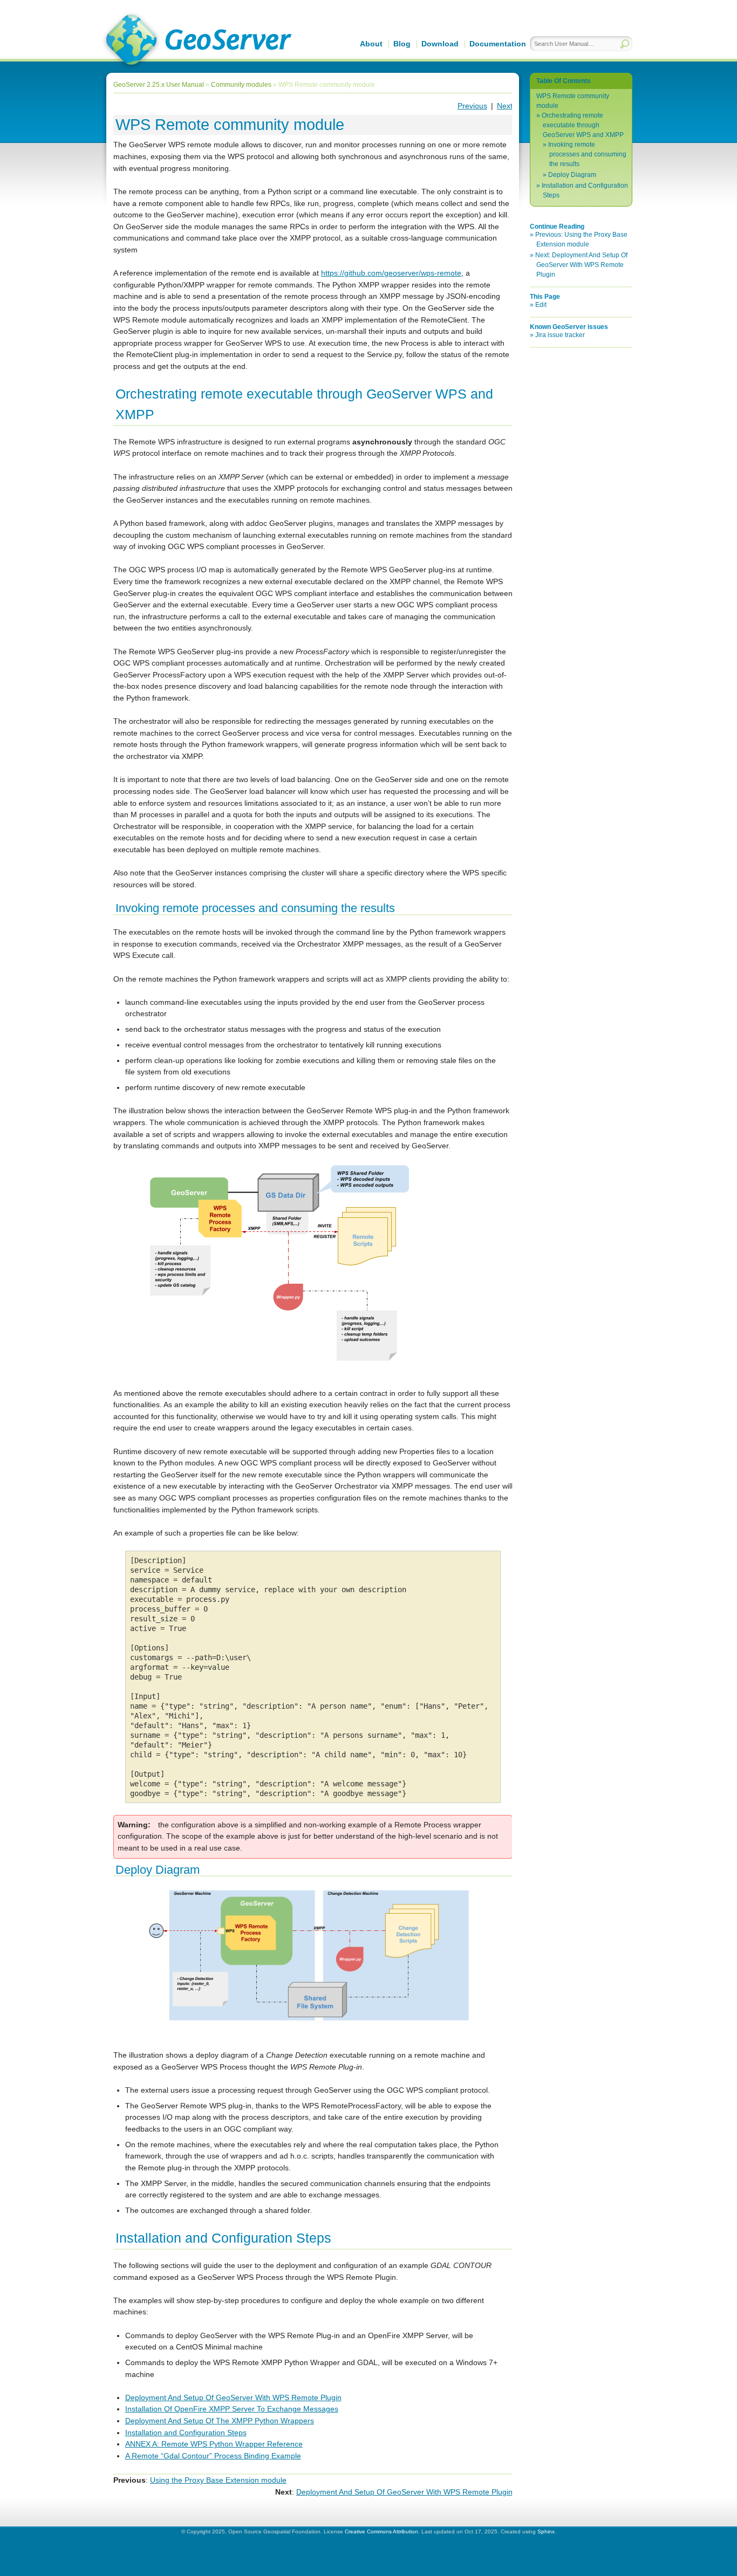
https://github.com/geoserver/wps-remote (391, 273)
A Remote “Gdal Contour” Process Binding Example (213, 2456)
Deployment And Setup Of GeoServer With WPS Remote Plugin (233, 2397)
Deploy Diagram (572, 175)
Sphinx (546, 2532)
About (371, 44)
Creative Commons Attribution (381, 2532)
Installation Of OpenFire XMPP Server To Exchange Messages (232, 2409)
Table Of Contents (564, 81)
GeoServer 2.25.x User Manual (159, 85)
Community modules (241, 85)
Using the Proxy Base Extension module (218, 2480)
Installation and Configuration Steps (186, 2433)
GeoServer (197, 41)
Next (505, 106)
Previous (472, 106)
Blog (402, 44)
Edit (541, 305)
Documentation (498, 44)
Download (440, 44)
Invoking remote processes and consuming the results (587, 154)
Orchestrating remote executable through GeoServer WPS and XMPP (583, 125)
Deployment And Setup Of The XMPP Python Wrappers (220, 2421)
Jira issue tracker (560, 335)
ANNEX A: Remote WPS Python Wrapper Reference (214, 2444)
